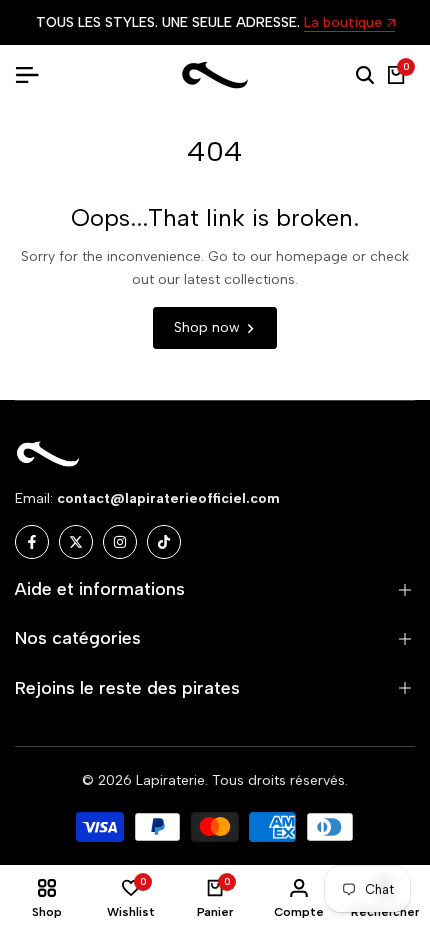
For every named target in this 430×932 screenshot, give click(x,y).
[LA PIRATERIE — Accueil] (215, 75)
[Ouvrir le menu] (35, 75)
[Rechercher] (365, 75)
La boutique (343, 23)
